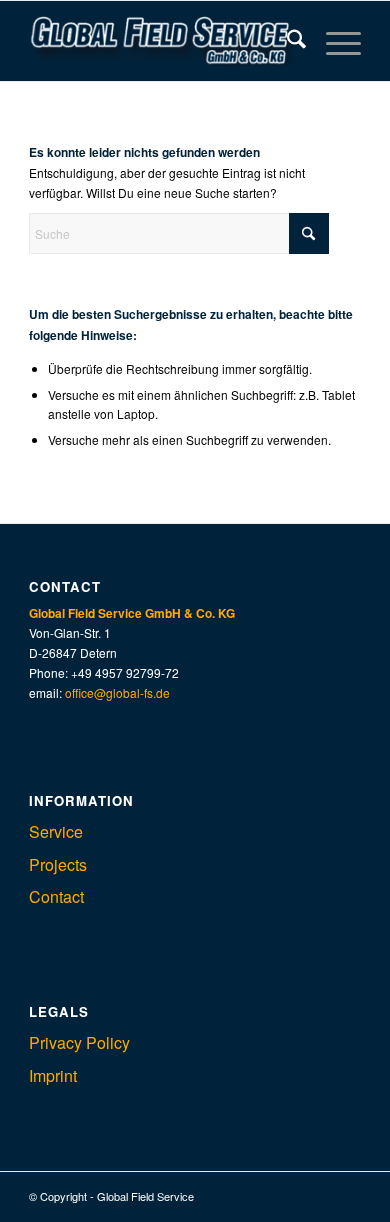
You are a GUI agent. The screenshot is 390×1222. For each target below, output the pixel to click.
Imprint (53, 1075)
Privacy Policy (79, 1042)
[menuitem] (286, 41)
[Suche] (286, 41)
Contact (56, 896)
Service (56, 831)
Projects (58, 864)
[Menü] (333, 41)
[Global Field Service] (161, 41)
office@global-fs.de (117, 692)
